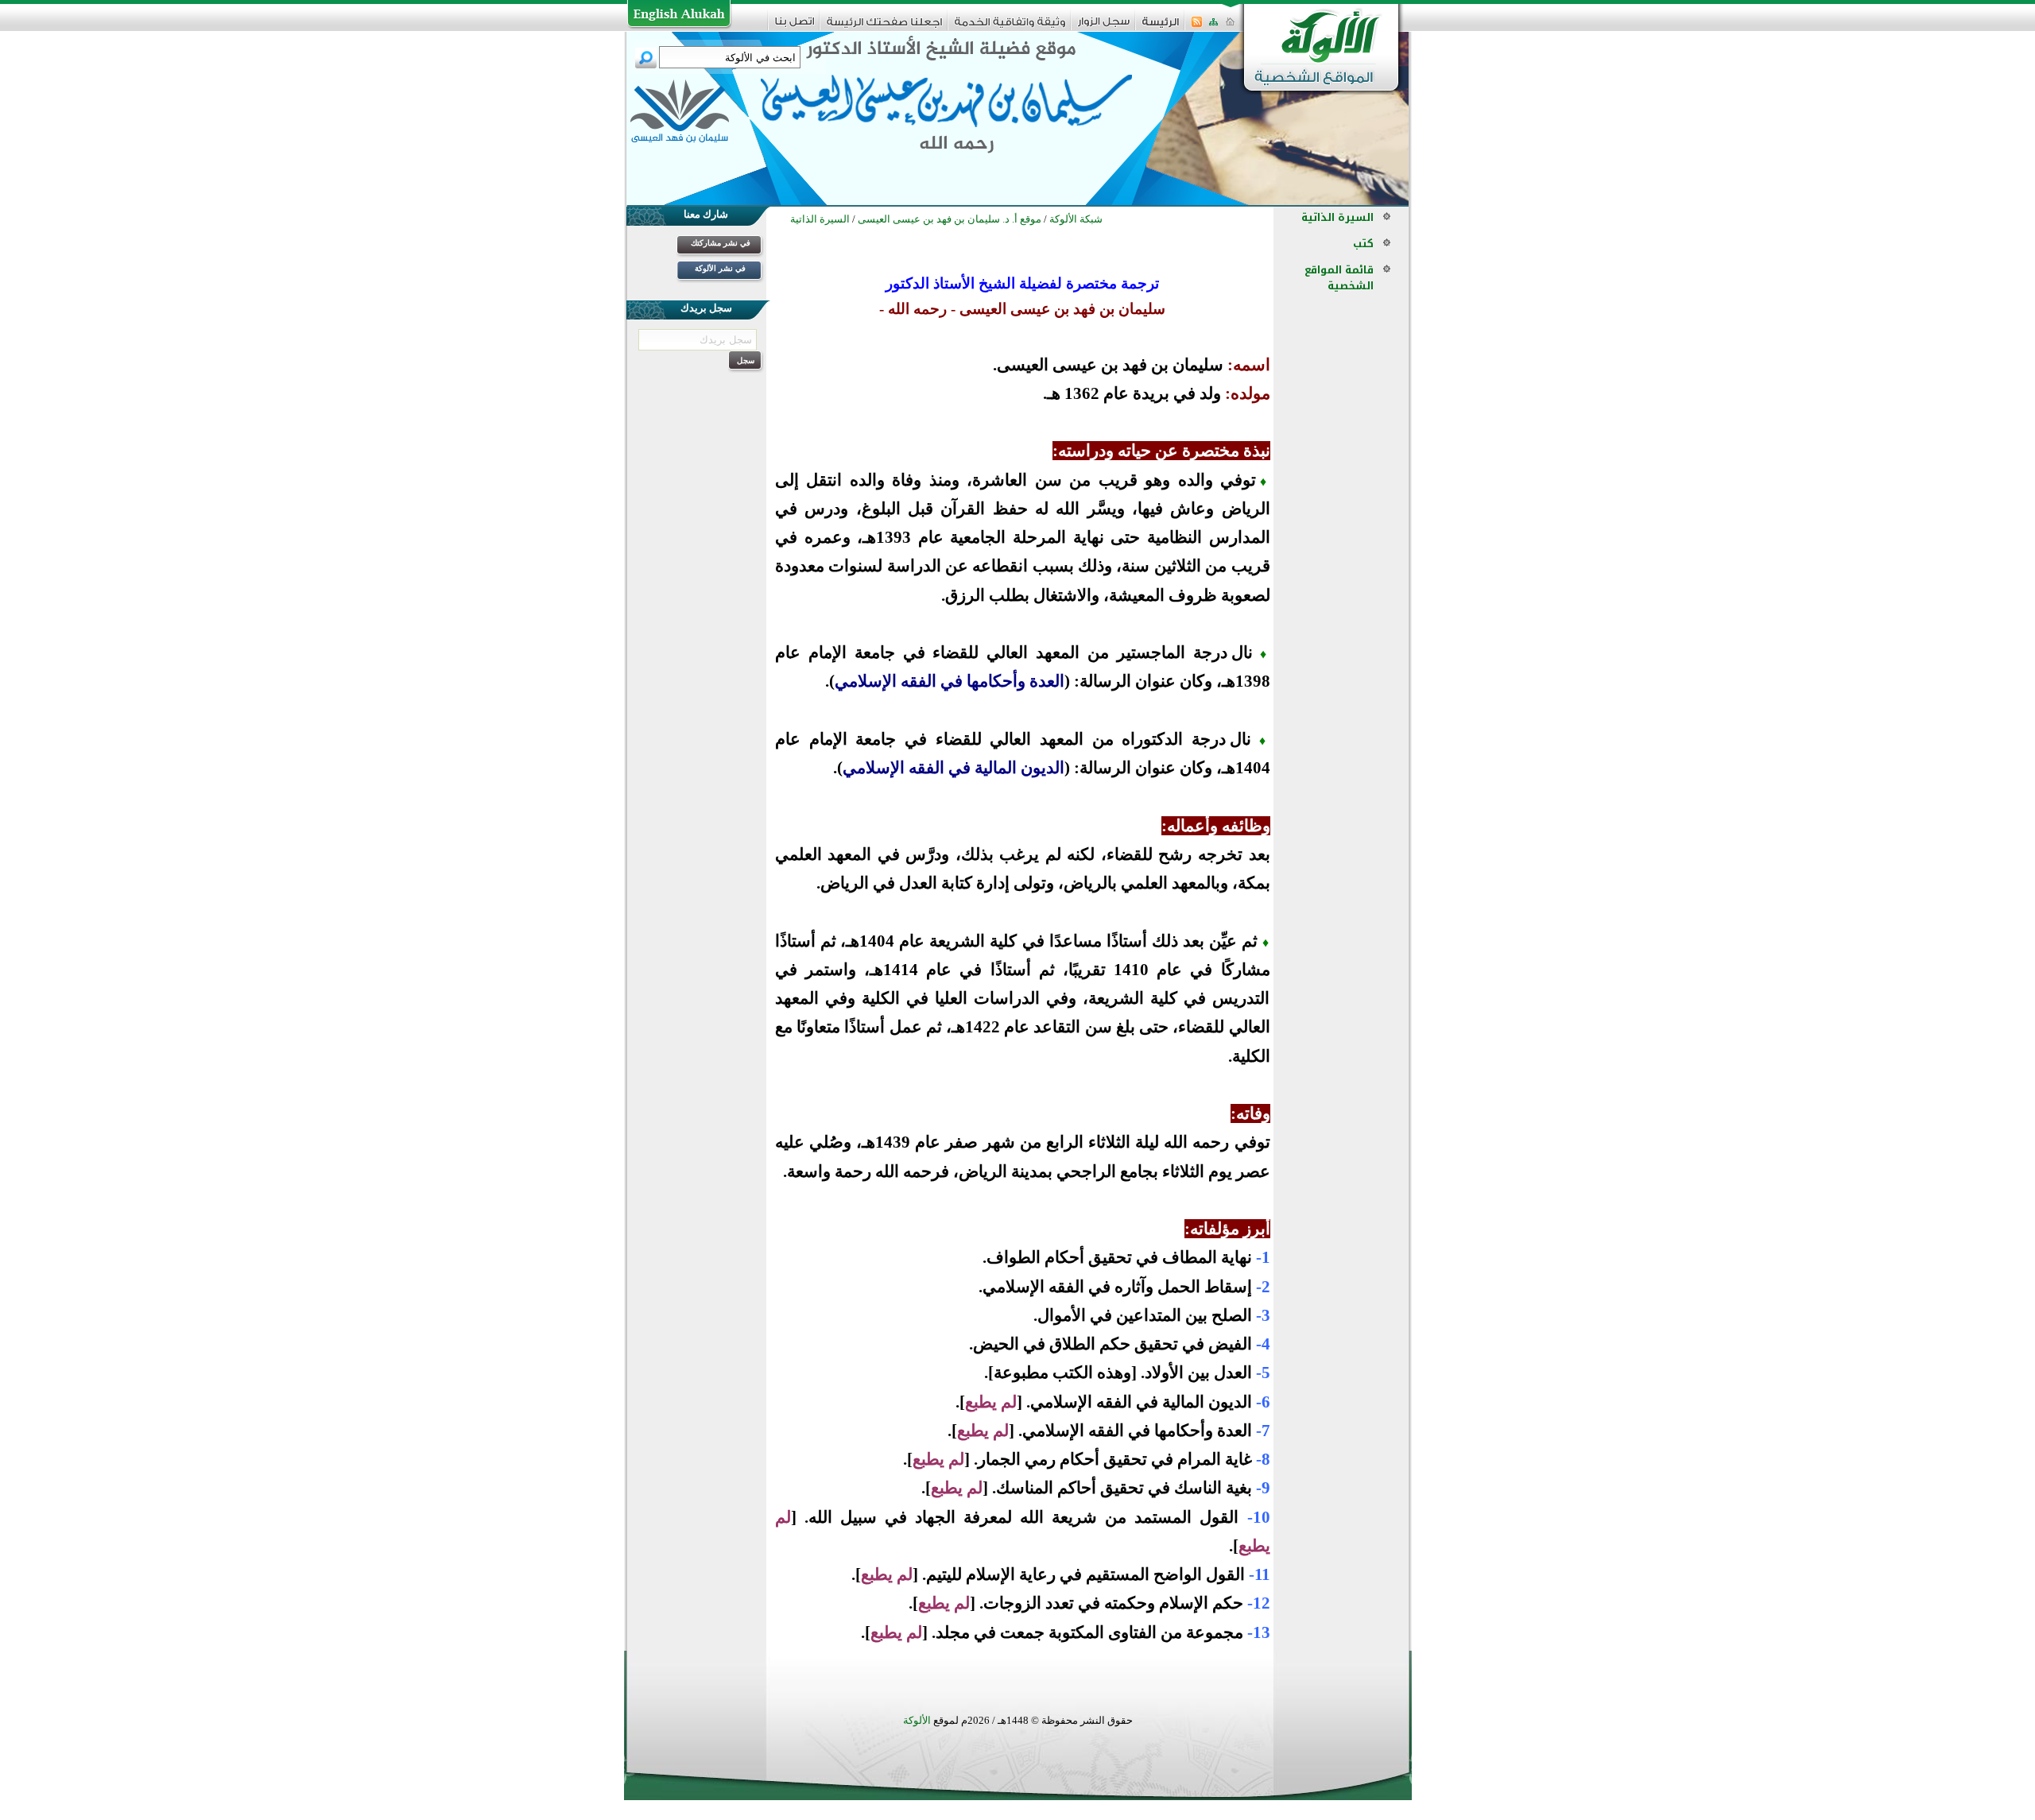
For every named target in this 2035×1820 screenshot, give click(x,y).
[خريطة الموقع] (1213, 27)
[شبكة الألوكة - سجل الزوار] (1104, 27)
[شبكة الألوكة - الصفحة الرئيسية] (1161, 27)
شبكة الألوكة (1076, 219)
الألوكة (917, 1720)
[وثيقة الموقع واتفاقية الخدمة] (1010, 27)
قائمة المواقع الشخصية (1339, 278)
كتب (1363, 244)
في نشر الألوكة (720, 268)
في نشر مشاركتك (721, 243)
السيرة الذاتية (1337, 217)
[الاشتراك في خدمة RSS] (1197, 27)
